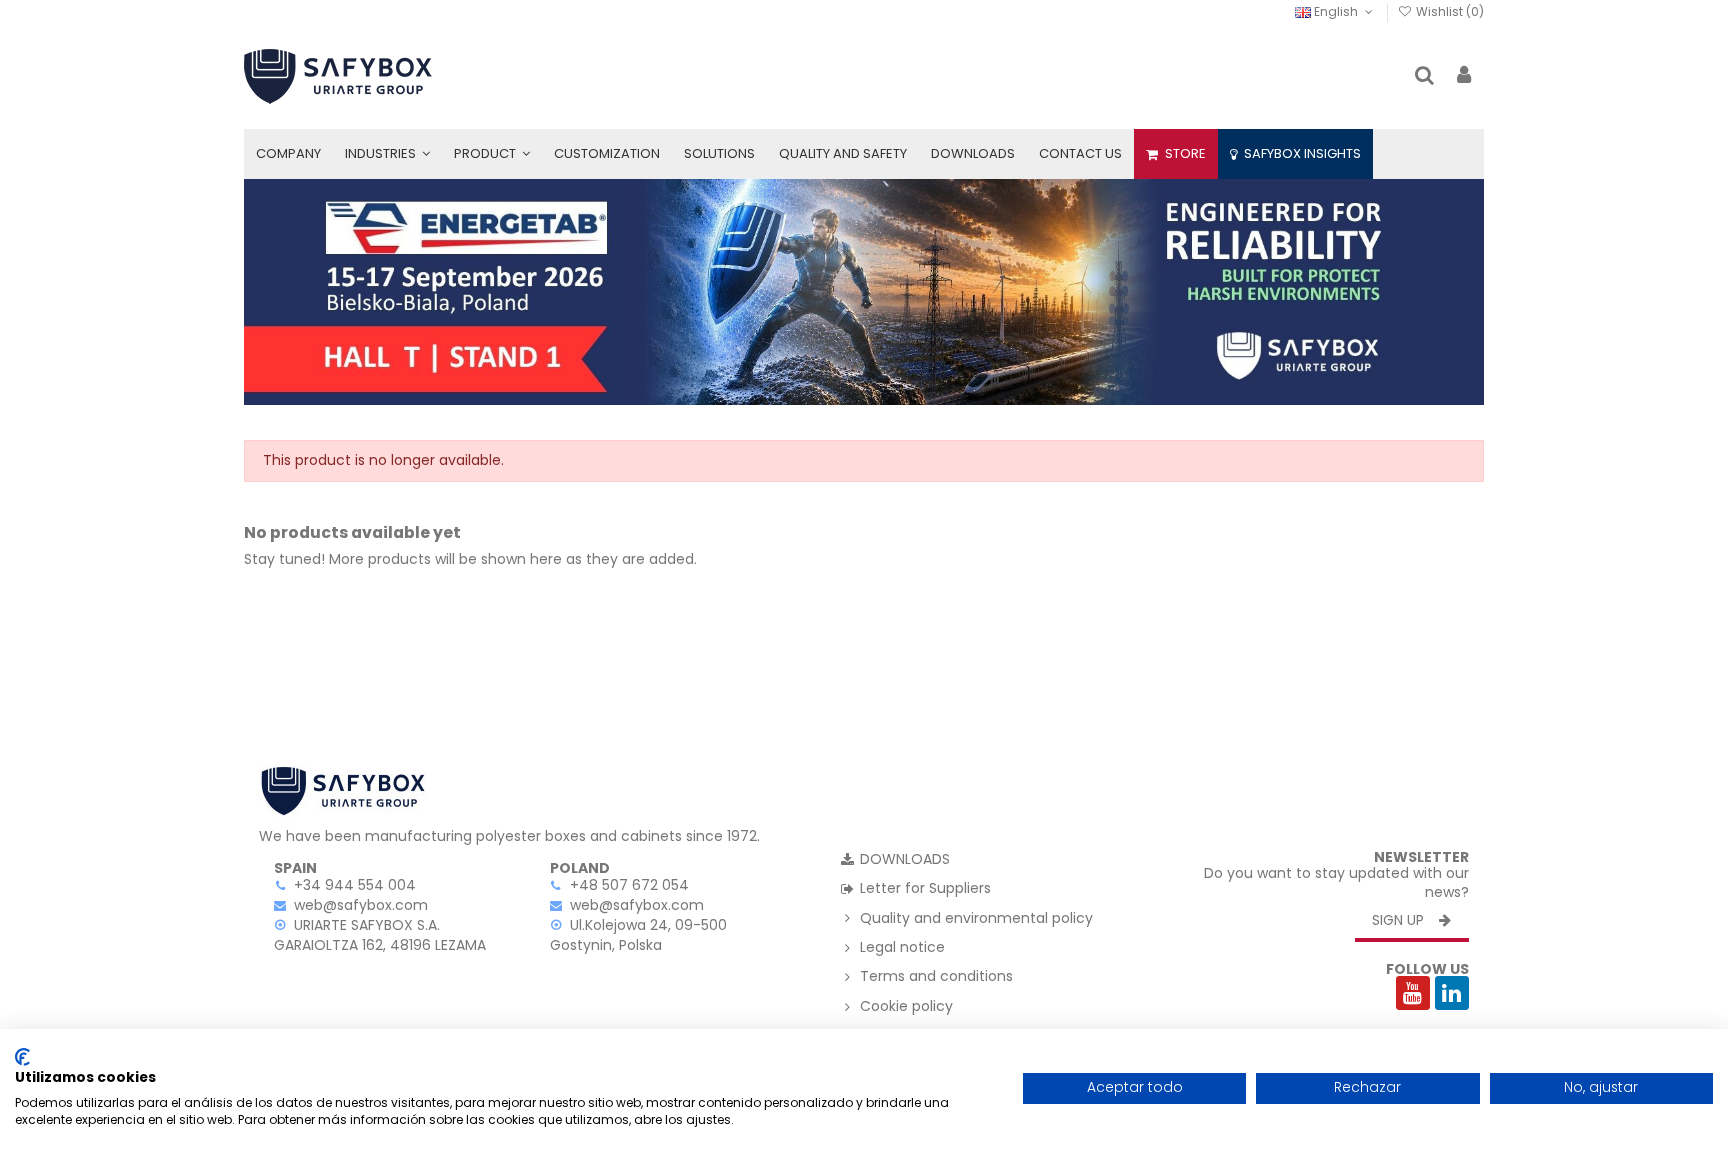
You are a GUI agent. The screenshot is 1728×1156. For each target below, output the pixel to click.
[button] (387, 154)
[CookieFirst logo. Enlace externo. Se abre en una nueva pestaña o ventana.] (22, 1057)
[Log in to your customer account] (1464, 76)
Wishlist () (1448, 11)
